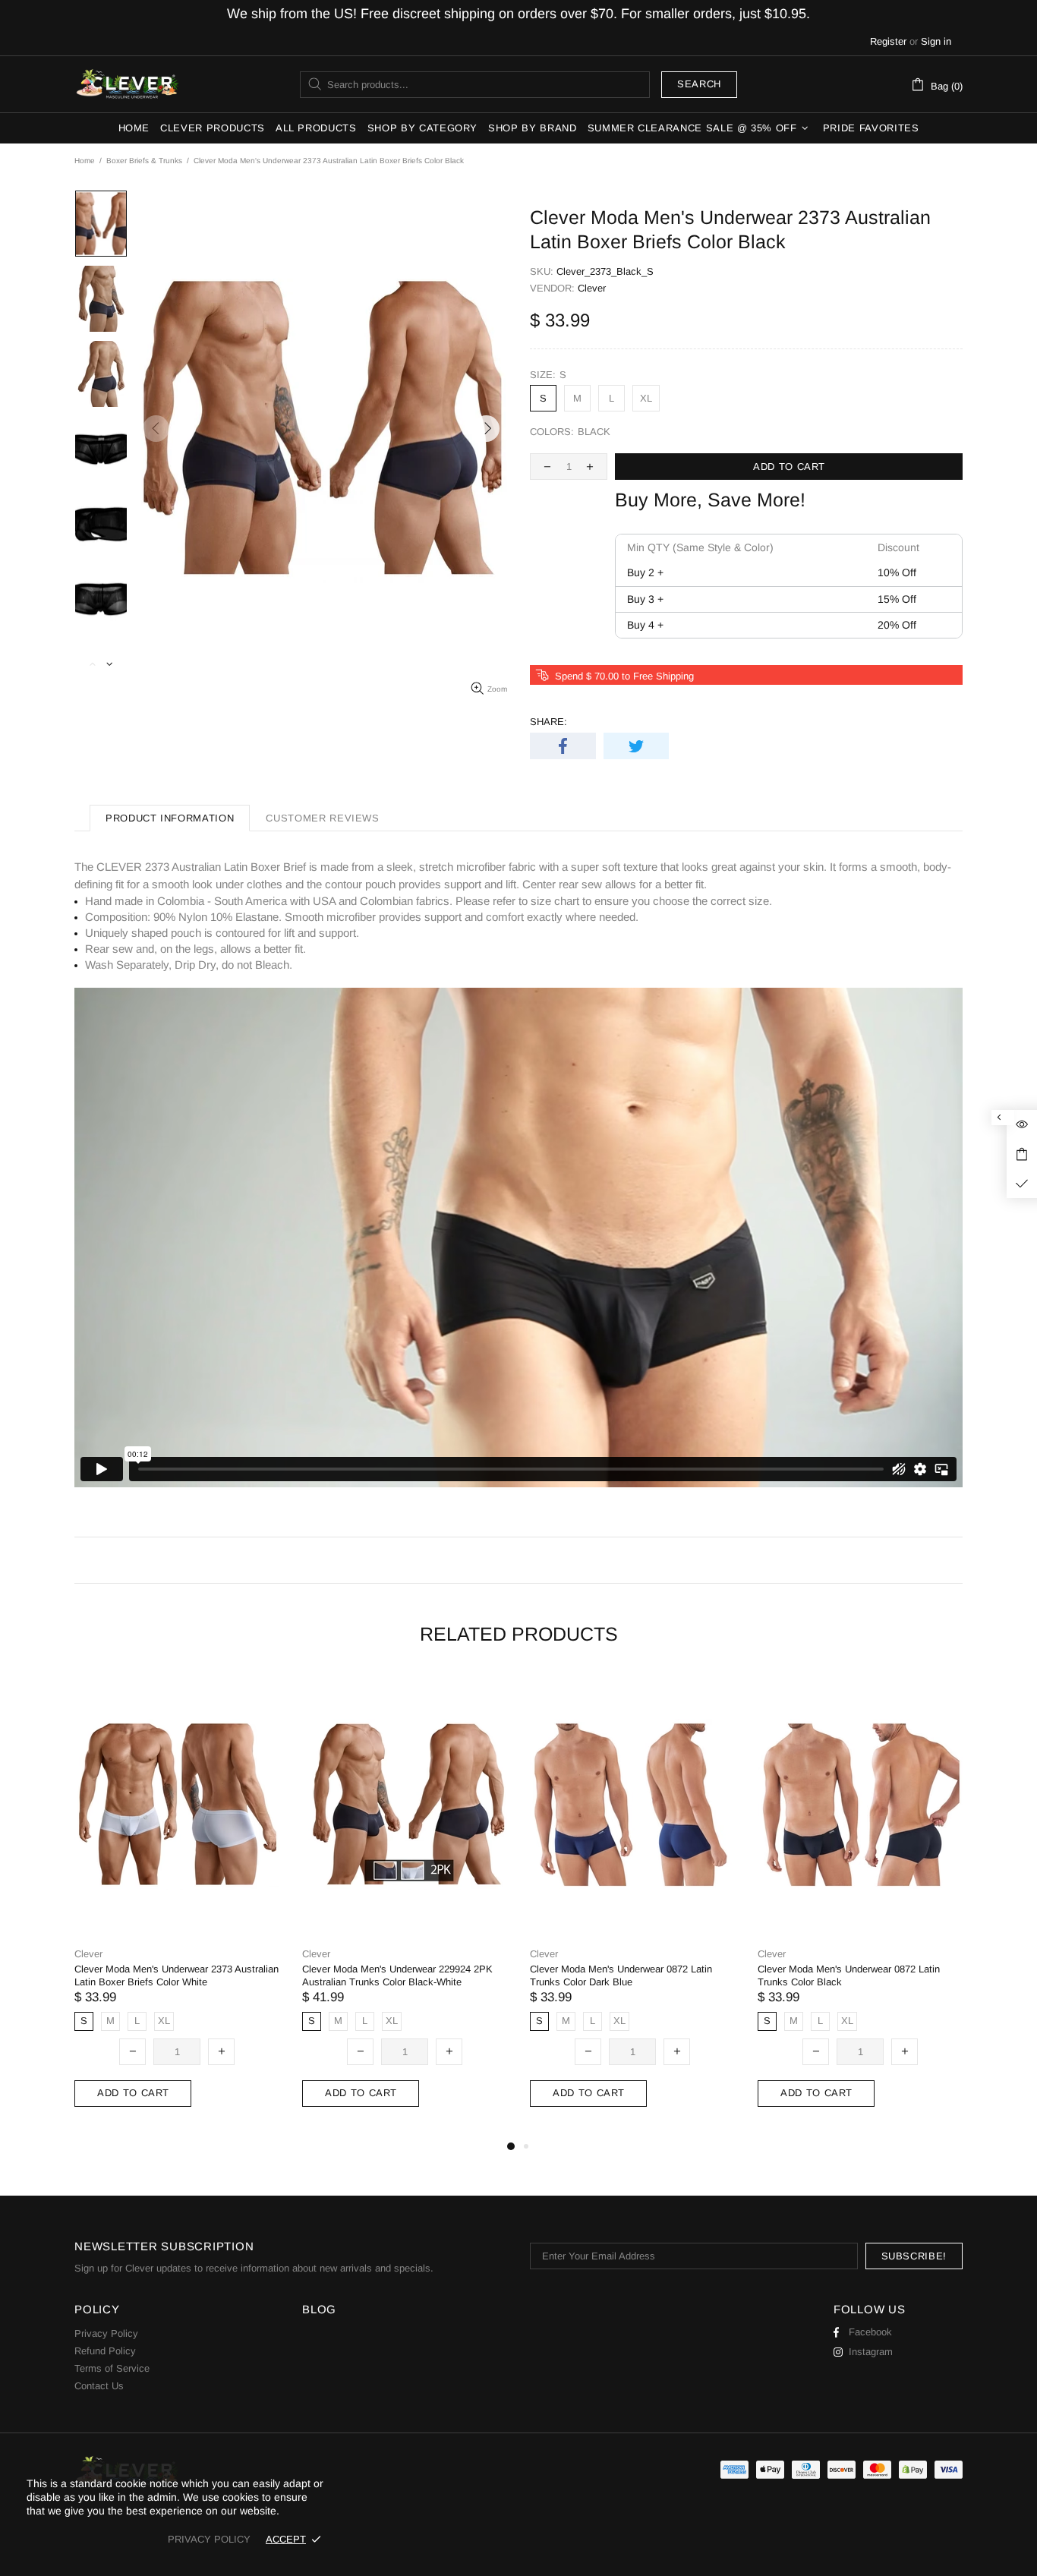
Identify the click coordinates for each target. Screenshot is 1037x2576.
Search (699, 84)
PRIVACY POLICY (209, 2539)
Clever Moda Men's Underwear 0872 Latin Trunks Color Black (849, 1975)
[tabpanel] (177, 1905)
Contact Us (99, 2386)
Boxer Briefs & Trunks (144, 161)
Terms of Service (112, 2368)
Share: (548, 722)
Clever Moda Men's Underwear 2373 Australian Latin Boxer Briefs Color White (177, 1975)
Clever (128, 84)
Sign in (936, 41)
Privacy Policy (106, 2333)
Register (888, 41)
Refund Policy (105, 2351)
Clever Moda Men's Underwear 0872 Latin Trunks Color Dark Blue (621, 1975)
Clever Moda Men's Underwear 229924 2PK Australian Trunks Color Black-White (397, 1975)
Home (85, 161)
